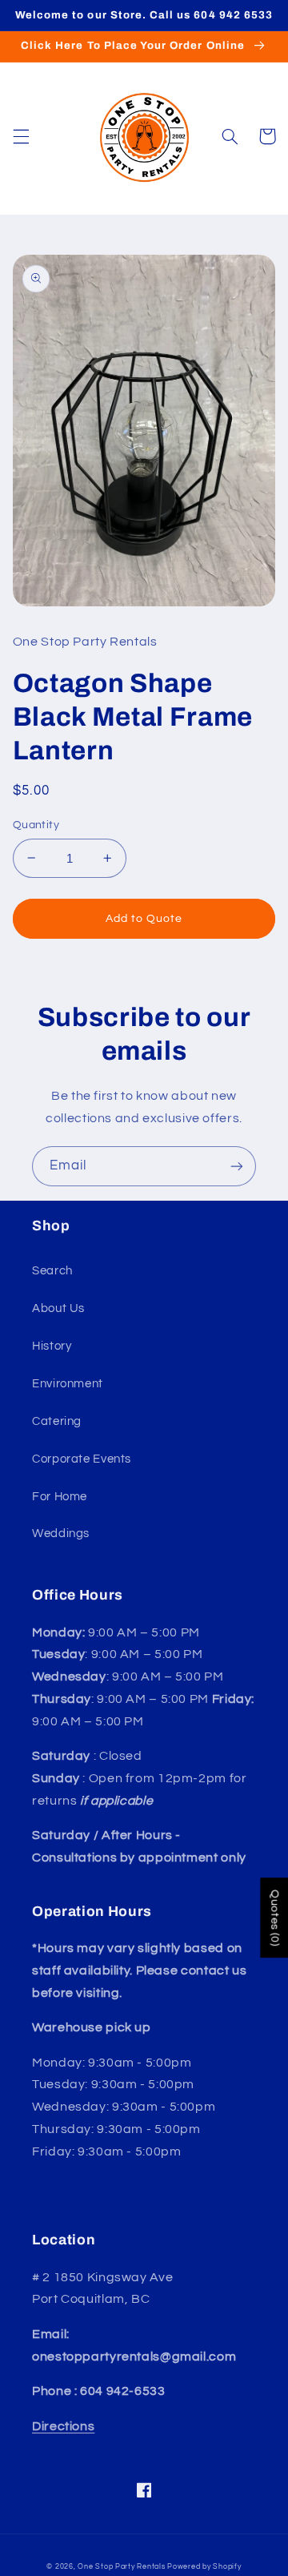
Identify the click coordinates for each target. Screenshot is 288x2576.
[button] (21, 136)
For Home (60, 1497)
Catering (57, 1421)
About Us (58, 1308)
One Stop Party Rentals (121, 2567)
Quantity (36, 825)
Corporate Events (82, 1459)
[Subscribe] (237, 1166)
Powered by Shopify (204, 2567)
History (52, 1346)
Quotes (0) (274, 1918)
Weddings (61, 1534)
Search (52, 1271)
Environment (68, 1384)
